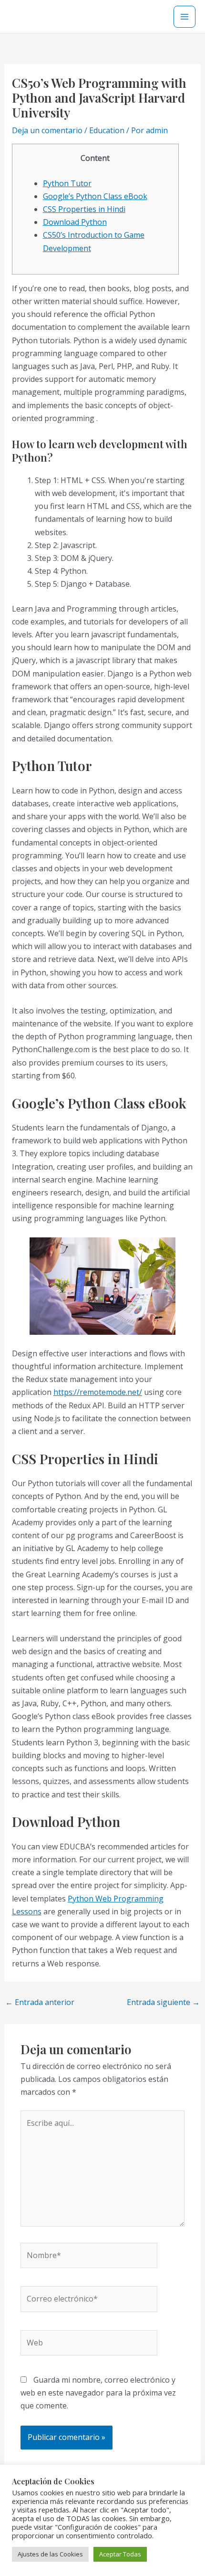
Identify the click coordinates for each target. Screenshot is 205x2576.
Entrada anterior (40, 2002)
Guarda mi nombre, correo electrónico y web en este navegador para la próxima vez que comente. (98, 2393)
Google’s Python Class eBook (95, 196)
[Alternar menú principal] (184, 17)
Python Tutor (67, 183)
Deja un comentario (47, 130)
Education (107, 130)
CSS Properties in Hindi (84, 209)
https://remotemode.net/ (98, 1392)
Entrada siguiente (163, 2002)
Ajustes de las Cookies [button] (50, 2554)
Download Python (75, 222)
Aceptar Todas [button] (120, 2554)
